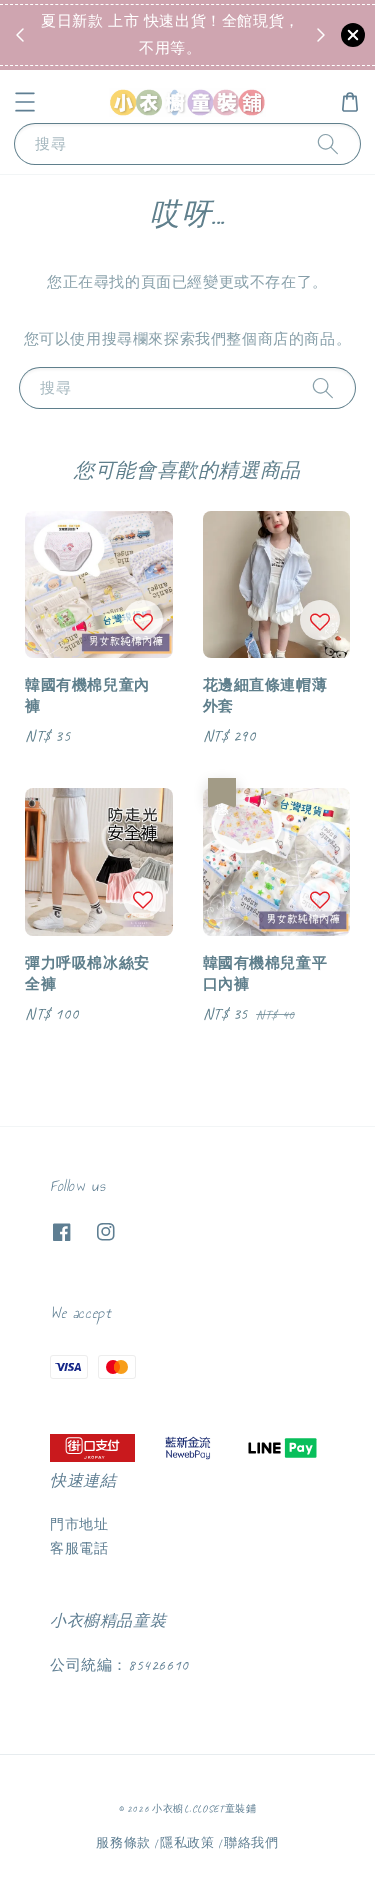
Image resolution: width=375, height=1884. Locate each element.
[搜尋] (328, 143)
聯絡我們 (251, 1843)
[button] (25, 102)
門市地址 (79, 1524)
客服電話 (79, 1548)
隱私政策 (187, 1843)
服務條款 (123, 1843)
